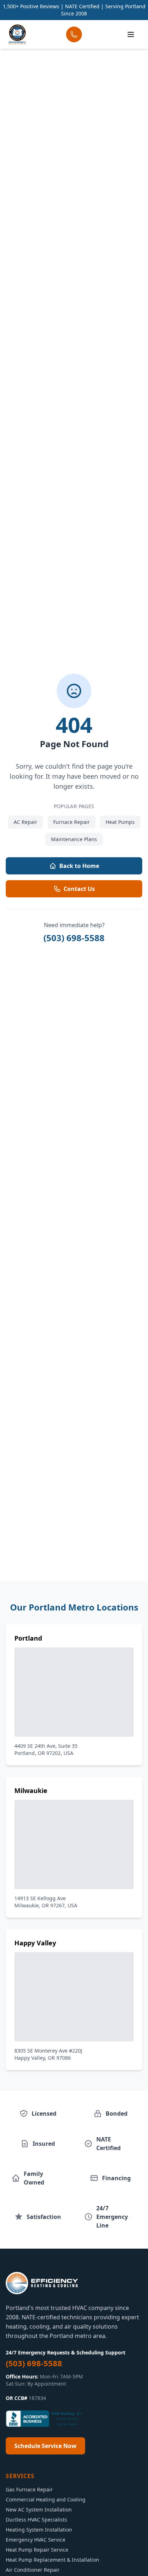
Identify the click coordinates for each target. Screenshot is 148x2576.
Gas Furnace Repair (29, 2489)
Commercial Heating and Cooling (46, 2499)
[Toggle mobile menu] (131, 34)
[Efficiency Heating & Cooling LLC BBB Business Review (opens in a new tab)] (45, 2419)
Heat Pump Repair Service (37, 2550)
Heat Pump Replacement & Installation (52, 2560)
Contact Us (79, 889)
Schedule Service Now (45, 2446)
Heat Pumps (120, 822)
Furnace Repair (71, 822)
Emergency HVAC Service (36, 2540)
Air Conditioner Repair (33, 2570)
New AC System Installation (39, 2509)
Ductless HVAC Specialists (36, 2520)
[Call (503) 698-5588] (74, 34)
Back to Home (79, 866)
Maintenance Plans (74, 839)
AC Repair (26, 822)
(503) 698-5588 (74, 938)
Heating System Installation (39, 2530)
